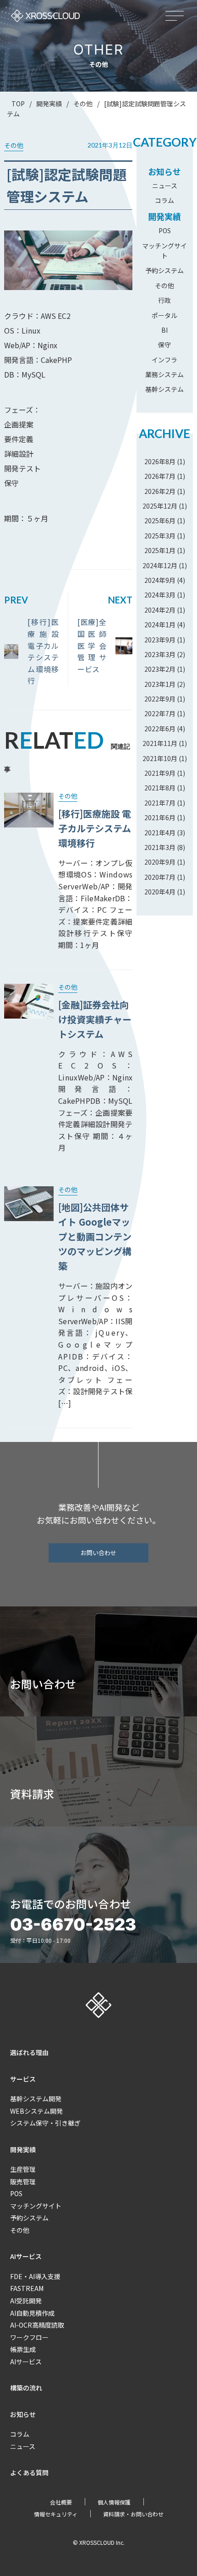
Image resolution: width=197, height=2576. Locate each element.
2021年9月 (160, 773)
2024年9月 (160, 580)
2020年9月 (160, 862)
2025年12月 (160, 506)
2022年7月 (160, 713)
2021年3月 (160, 847)
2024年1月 (160, 625)
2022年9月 (160, 699)
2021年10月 (160, 758)
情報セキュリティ (56, 2514)
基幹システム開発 (36, 2099)
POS (165, 230)
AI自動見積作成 (32, 2313)
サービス (23, 2079)
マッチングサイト (36, 2206)
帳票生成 (23, 2349)
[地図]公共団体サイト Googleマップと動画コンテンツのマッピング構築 (95, 1236)
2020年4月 (160, 892)
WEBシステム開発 (36, 2111)
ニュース (165, 186)
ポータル (164, 315)
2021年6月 (160, 817)
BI (164, 330)
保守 (164, 345)
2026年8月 (160, 461)
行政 (164, 300)
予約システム (164, 270)
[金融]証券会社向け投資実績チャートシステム (95, 1019)
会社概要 (61, 2502)
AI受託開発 (26, 2301)
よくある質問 (29, 2472)
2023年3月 (160, 654)
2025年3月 (160, 536)
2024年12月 (160, 565)
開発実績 (164, 216)
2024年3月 (160, 595)
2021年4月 (160, 833)
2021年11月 (160, 743)
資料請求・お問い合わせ (133, 2514)
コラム (164, 200)
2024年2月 (160, 610)
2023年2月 (160, 669)
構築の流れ (26, 2388)
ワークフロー (29, 2337)
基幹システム (164, 389)
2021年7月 (160, 803)
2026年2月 (160, 491)
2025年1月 (160, 550)
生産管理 (23, 2169)
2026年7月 (160, 476)
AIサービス (26, 2256)
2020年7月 (160, 877)
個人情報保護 (114, 2502)
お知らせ (164, 171)
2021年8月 (160, 788)
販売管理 (23, 2181)
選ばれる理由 (29, 2052)
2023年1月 (160, 684)
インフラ (164, 360)
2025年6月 (160, 521)
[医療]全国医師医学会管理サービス (92, 645)
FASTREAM (27, 2288)
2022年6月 (160, 729)
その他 (164, 285)
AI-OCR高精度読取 (37, 2325)
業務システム (164, 374)
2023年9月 (160, 640)
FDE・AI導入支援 (35, 2276)
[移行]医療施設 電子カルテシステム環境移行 (43, 651)
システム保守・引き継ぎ (45, 2123)
